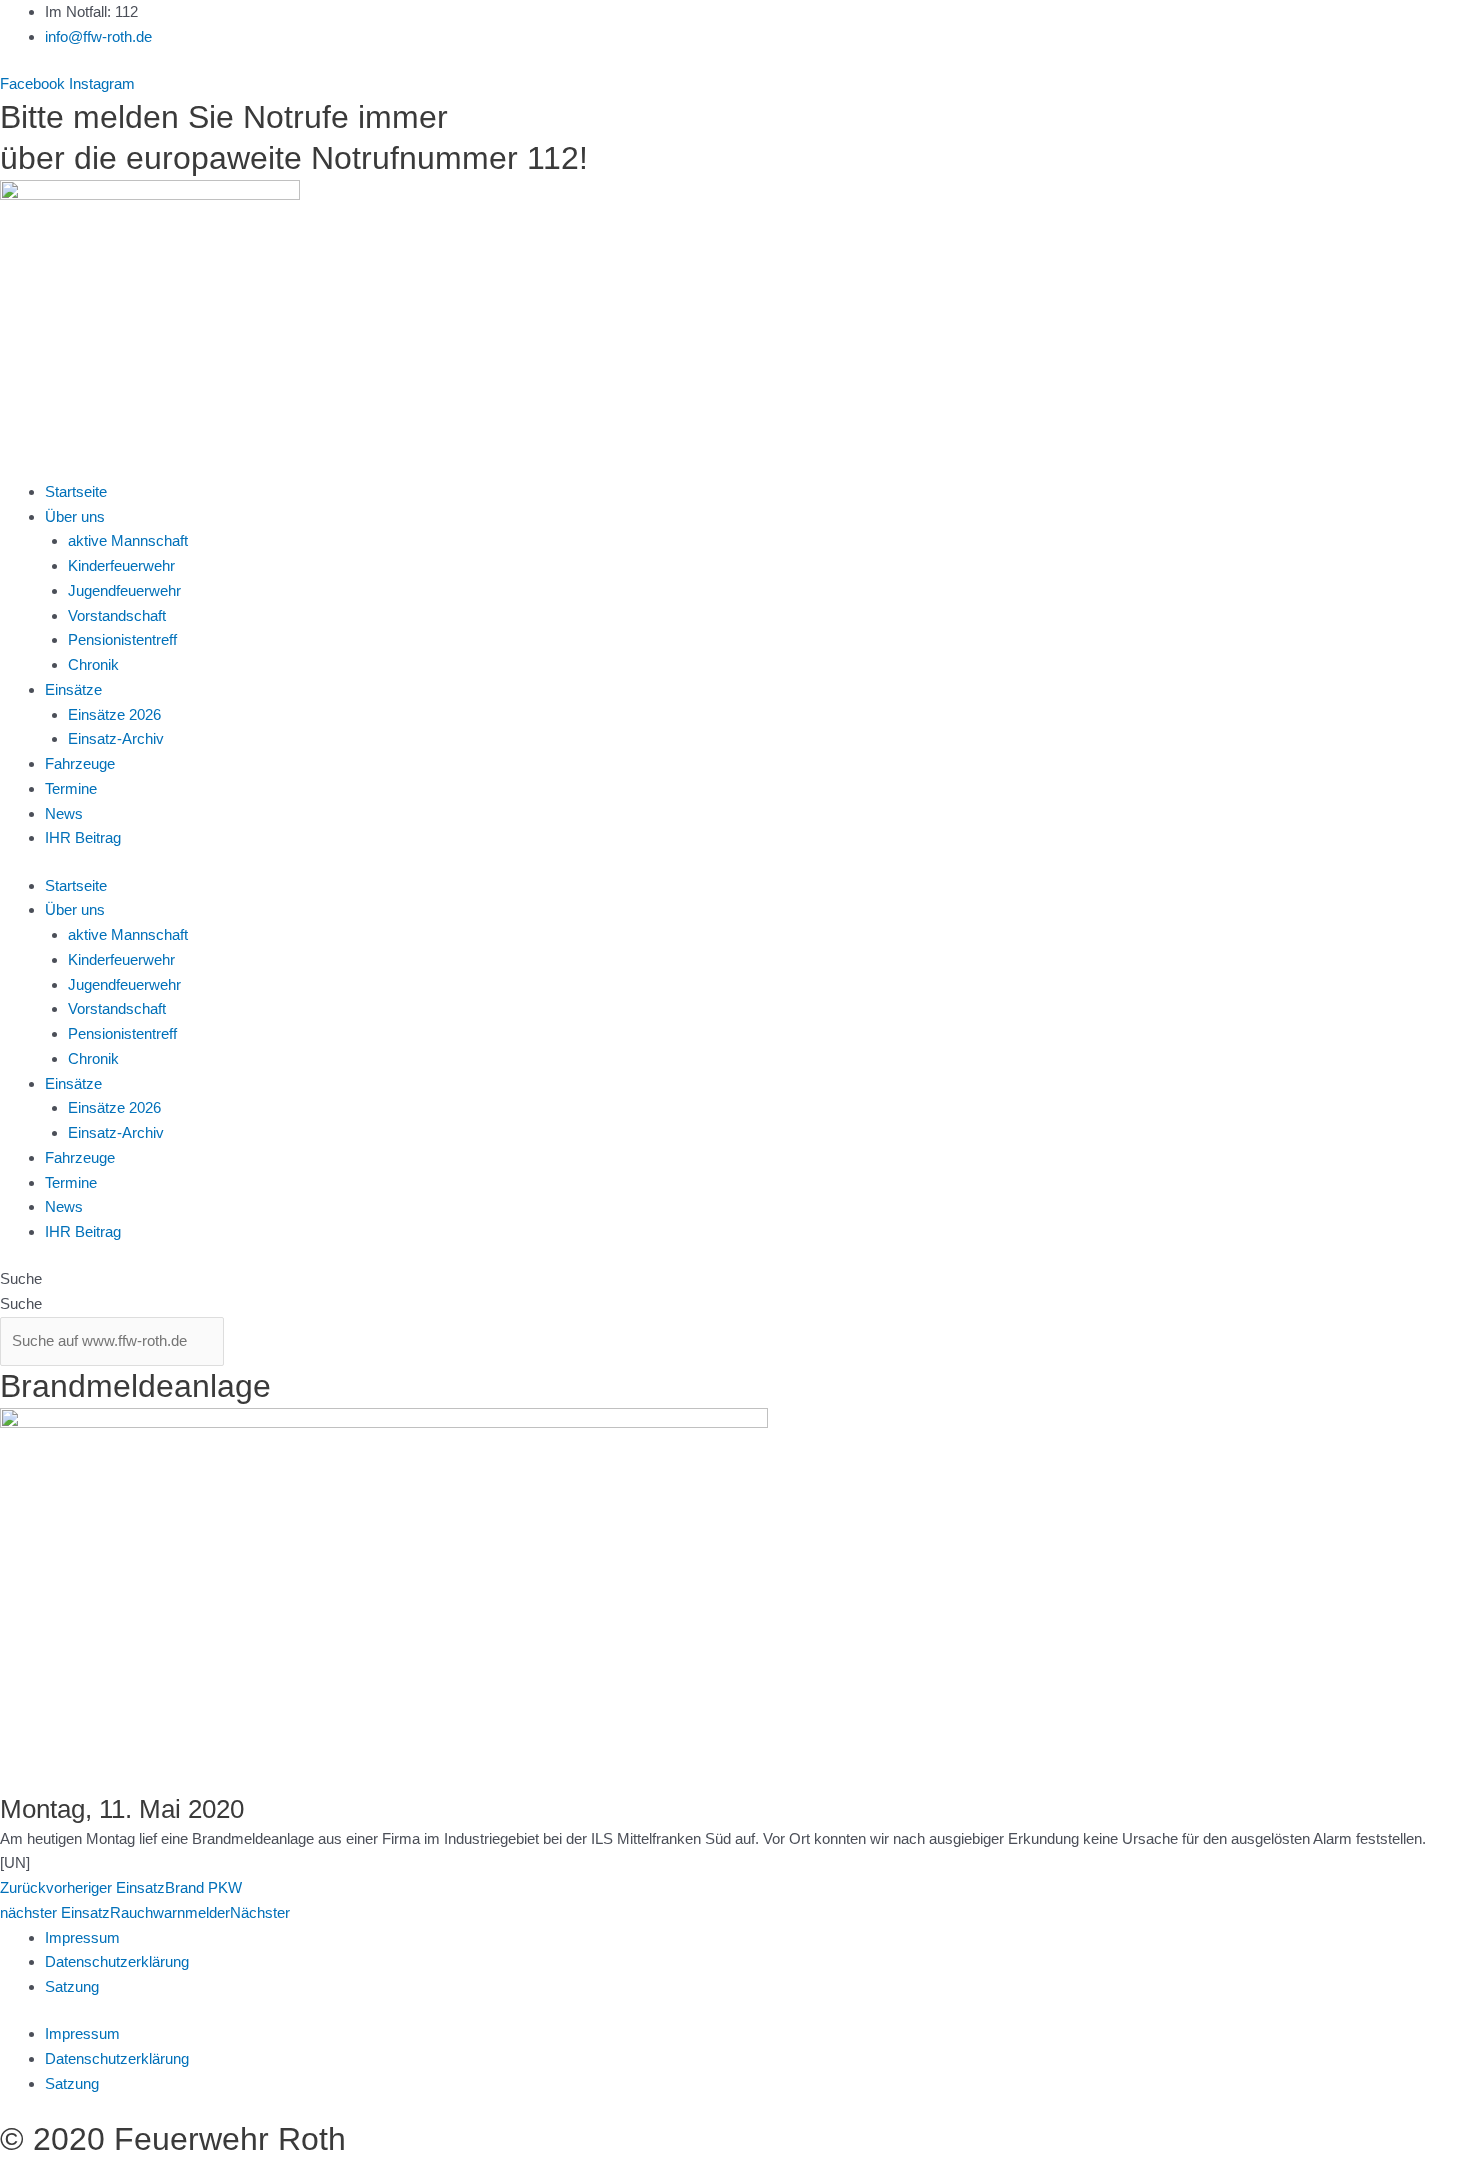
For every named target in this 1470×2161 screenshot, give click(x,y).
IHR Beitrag (83, 837)
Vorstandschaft (117, 615)
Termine (71, 788)
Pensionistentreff (122, 639)
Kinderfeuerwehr (121, 565)
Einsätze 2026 (114, 714)
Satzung (72, 1986)
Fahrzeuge (80, 763)
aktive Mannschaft (128, 540)
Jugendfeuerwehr (124, 590)
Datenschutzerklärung (117, 1961)
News (64, 813)
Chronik (93, 664)
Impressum (82, 1937)
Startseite (76, 491)
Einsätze (73, 689)
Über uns (75, 516)
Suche (21, 1278)
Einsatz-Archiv (116, 738)
